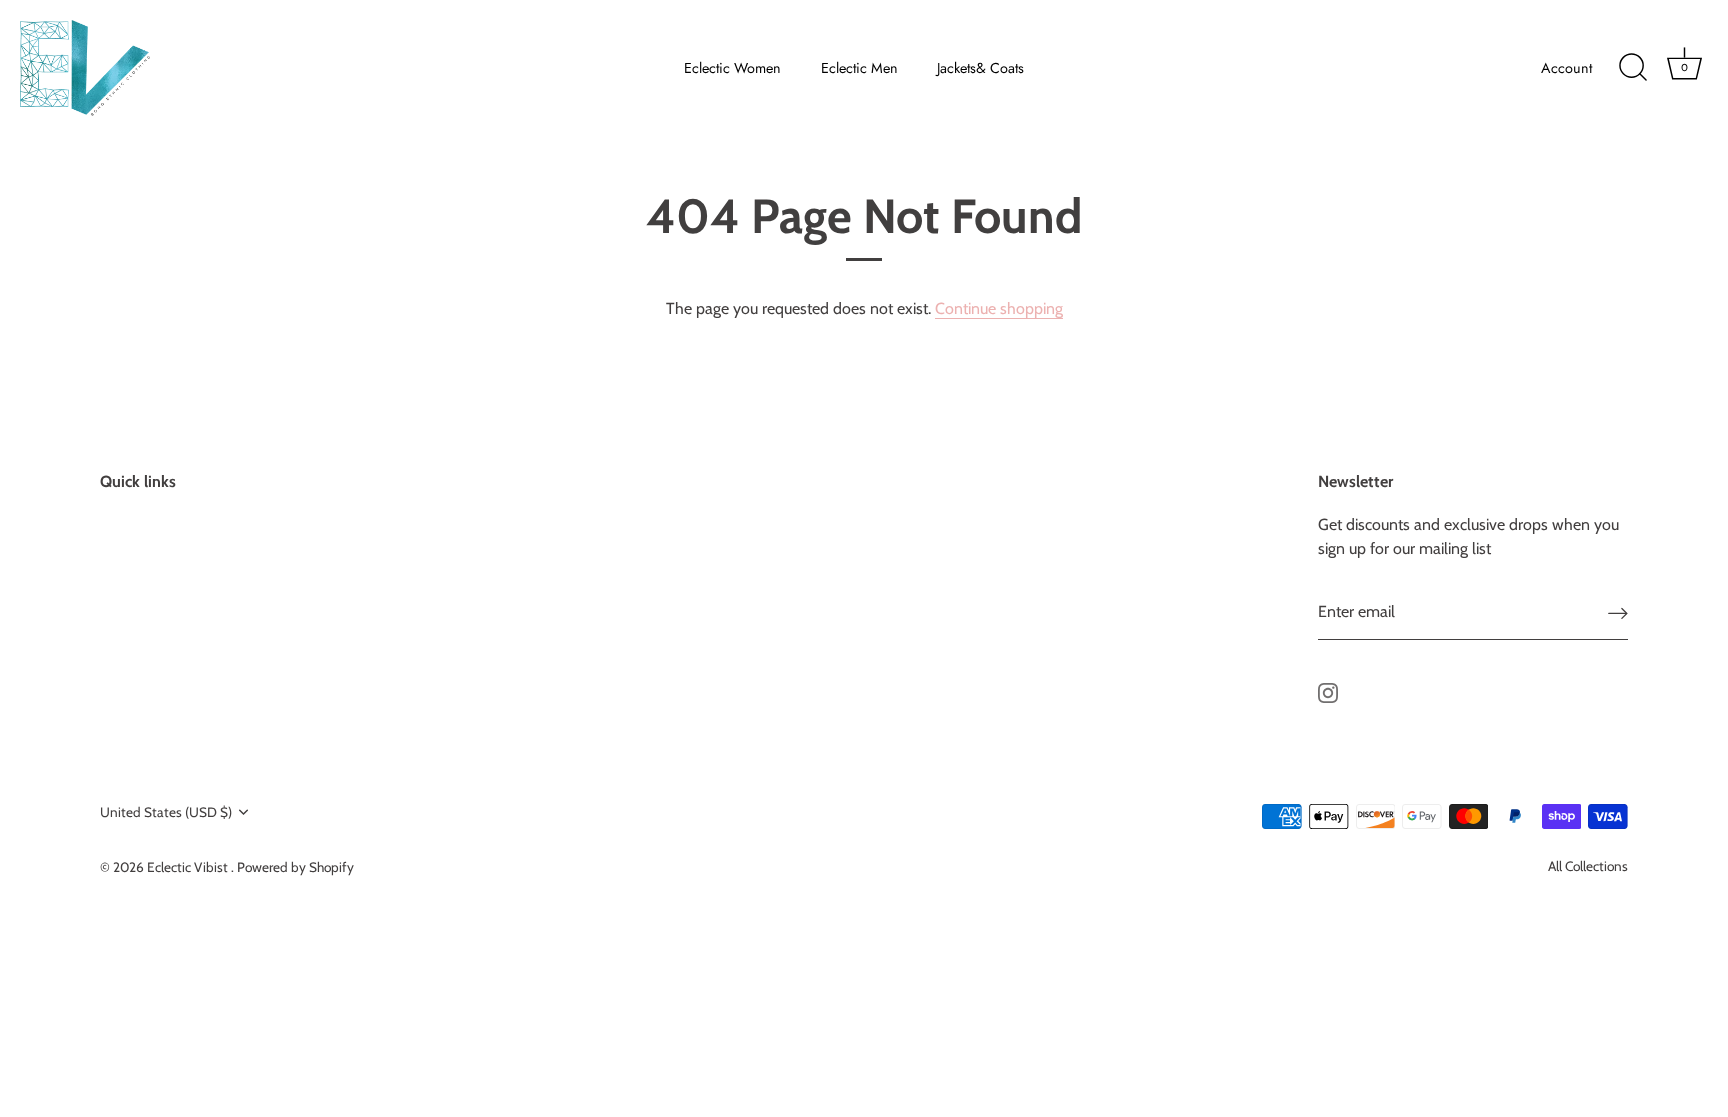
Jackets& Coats (980, 68)
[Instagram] (1328, 691)
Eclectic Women (732, 68)
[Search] (1633, 68)
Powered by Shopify (295, 867)
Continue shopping (999, 308)
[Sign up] (1618, 612)
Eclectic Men (859, 68)
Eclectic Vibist (189, 867)
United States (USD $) (166, 812)
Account (1566, 68)
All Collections (1588, 866)
